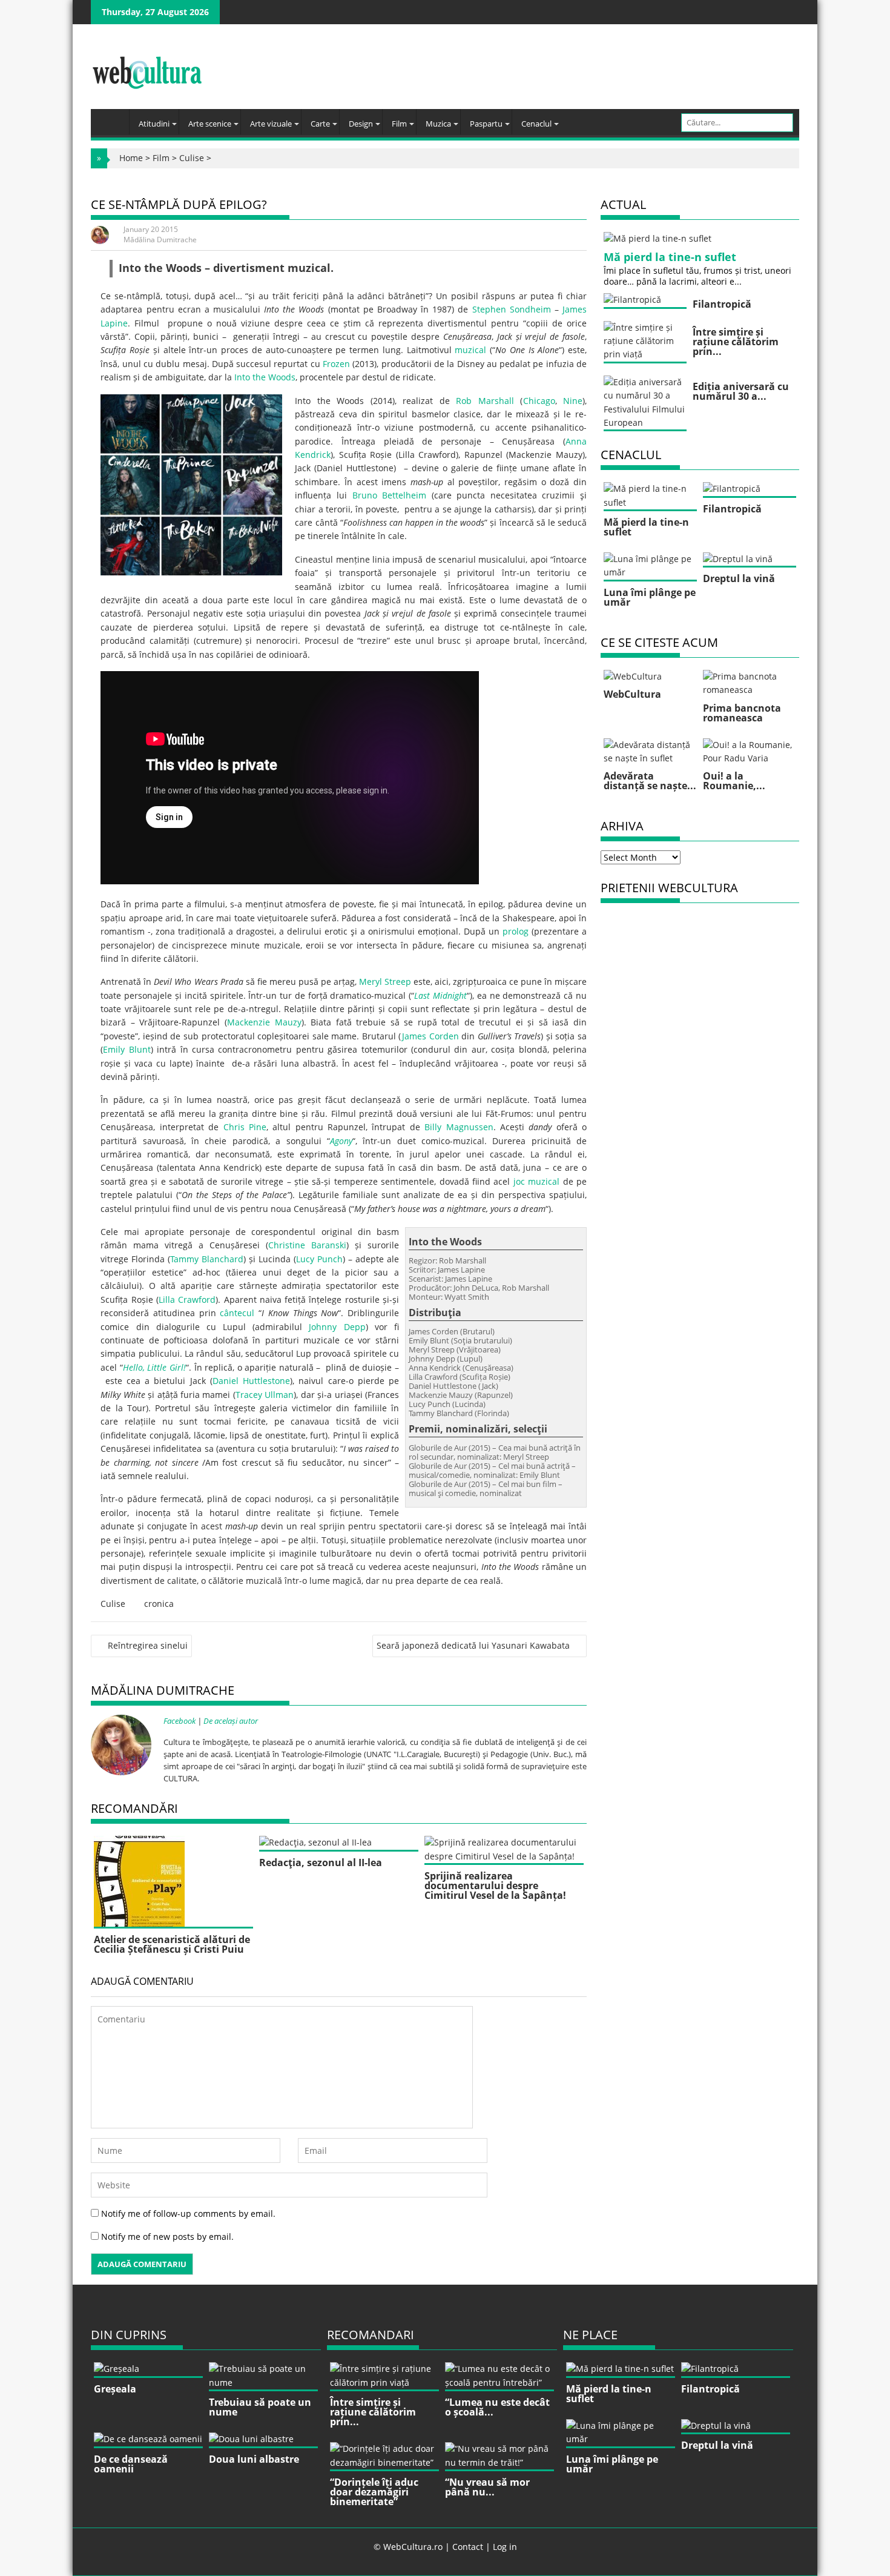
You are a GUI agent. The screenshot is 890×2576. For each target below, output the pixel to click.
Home (131, 158)
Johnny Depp (337, 1327)
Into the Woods (265, 377)
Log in (505, 2547)
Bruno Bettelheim (390, 495)
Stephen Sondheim (512, 309)
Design (361, 124)
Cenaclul (536, 124)
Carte (320, 124)
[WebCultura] (113, 118)
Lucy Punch (319, 1259)
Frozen (336, 364)
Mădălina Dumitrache (160, 240)
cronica (159, 1604)
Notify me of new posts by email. (167, 2237)
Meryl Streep (385, 982)
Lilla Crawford (187, 1300)
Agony (341, 1141)
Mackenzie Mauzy (264, 1022)
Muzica (438, 124)
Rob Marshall (485, 401)
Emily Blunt (127, 1049)
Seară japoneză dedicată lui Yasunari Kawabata (473, 1645)
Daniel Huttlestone (251, 1381)
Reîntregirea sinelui (148, 1645)
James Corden (430, 1036)
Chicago (539, 401)
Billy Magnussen (459, 1127)
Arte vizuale (271, 124)
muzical (470, 350)
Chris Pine (245, 1127)
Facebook (180, 1721)
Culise (192, 158)
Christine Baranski (307, 1245)
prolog (516, 931)
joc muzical (536, 1181)
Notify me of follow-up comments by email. (188, 2213)
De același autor (231, 1721)
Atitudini (154, 124)
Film (399, 124)
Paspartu (486, 124)
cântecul (237, 1313)
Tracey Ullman (265, 1395)
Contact (468, 2547)
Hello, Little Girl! (154, 1367)
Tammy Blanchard (207, 1259)
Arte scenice (210, 124)
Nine (573, 401)
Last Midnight (440, 995)
